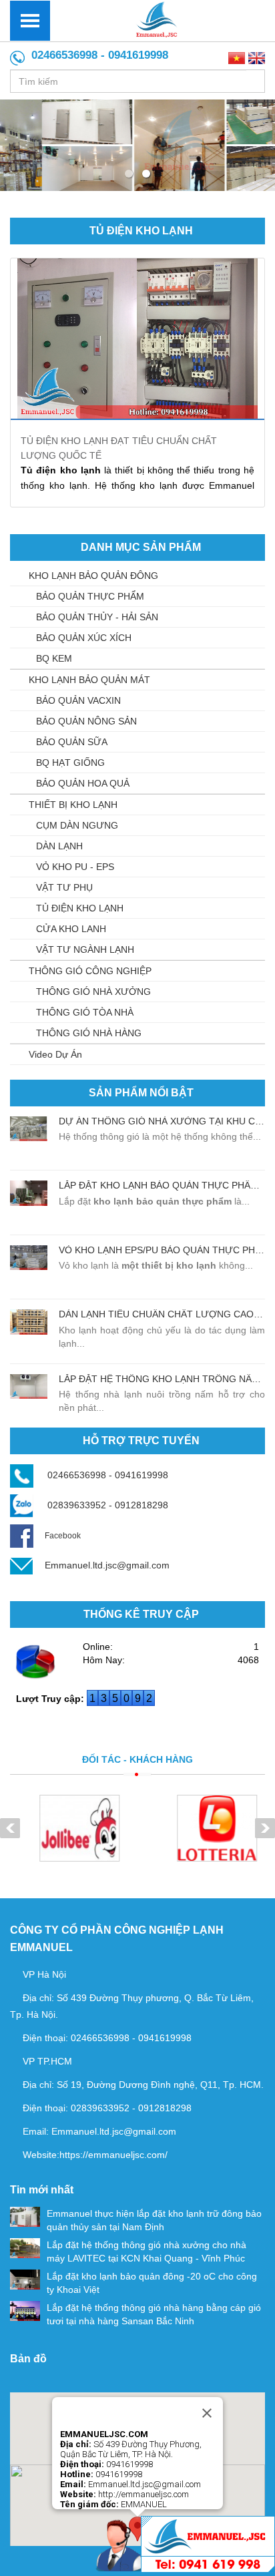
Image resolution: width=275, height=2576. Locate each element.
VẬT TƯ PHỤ (64, 887)
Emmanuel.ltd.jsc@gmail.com (107, 1565)
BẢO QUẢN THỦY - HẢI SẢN (97, 617)
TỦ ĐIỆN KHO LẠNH (141, 231)
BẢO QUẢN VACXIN (78, 700)
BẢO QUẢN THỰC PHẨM (90, 596)
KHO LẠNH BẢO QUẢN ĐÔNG (93, 576)
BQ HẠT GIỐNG (70, 763)
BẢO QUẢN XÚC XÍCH (84, 638)
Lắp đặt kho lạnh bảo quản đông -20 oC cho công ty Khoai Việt (152, 2283)
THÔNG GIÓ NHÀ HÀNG (89, 1033)
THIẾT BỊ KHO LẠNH (73, 805)
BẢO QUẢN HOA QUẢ (83, 783)
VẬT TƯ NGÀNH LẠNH (85, 949)
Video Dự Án (55, 1054)
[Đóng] (207, 2413)
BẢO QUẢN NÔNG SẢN (86, 721)
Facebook (63, 1536)
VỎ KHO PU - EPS (75, 867)
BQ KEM (54, 658)
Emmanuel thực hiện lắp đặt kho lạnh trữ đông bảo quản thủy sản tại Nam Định (154, 2220)
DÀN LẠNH (59, 846)
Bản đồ (28, 2359)
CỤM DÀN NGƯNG (77, 825)
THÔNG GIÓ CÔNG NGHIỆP (90, 971)
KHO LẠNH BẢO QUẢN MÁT (89, 680)
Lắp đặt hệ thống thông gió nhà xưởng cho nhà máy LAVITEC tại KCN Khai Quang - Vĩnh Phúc (147, 2251)
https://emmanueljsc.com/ (113, 2155)
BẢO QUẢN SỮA (72, 742)
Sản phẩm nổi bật (141, 1093)
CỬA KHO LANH (71, 929)
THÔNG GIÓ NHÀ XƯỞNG (93, 992)
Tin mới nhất (42, 2190)
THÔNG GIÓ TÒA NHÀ (85, 1012)
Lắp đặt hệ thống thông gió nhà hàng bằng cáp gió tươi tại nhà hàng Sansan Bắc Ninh (154, 2314)
